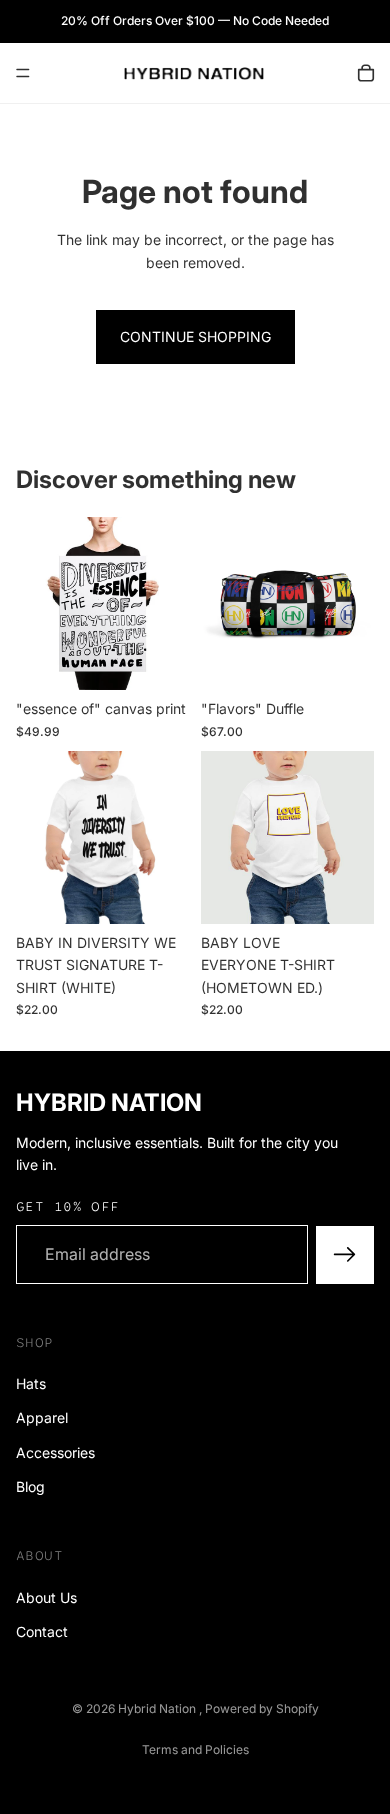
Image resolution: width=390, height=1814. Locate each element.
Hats (31, 1383)
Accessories (55, 1452)
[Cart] (366, 73)
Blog (30, 1486)
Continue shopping (195, 336)
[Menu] (23, 73)
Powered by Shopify (262, 1708)
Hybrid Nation (158, 1708)
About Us (46, 1597)
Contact (42, 1631)
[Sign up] (345, 1255)
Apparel (42, 1417)
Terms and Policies (195, 1749)
